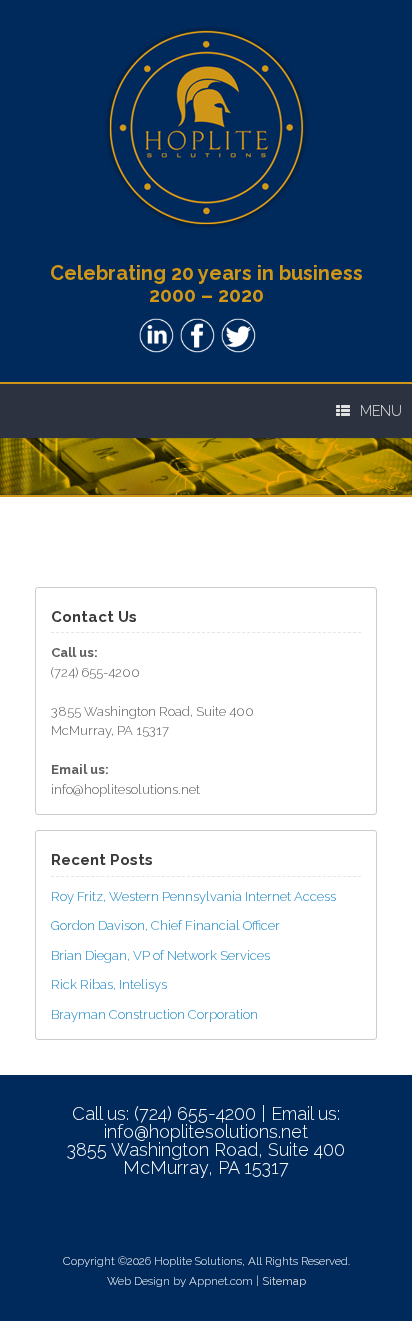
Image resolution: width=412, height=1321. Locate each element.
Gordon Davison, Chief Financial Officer (165, 925)
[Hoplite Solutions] (206, 127)
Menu (381, 411)
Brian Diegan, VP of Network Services (160, 955)
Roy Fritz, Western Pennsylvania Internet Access (193, 896)
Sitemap (284, 1281)
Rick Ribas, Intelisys (109, 984)
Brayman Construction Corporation (154, 1014)
